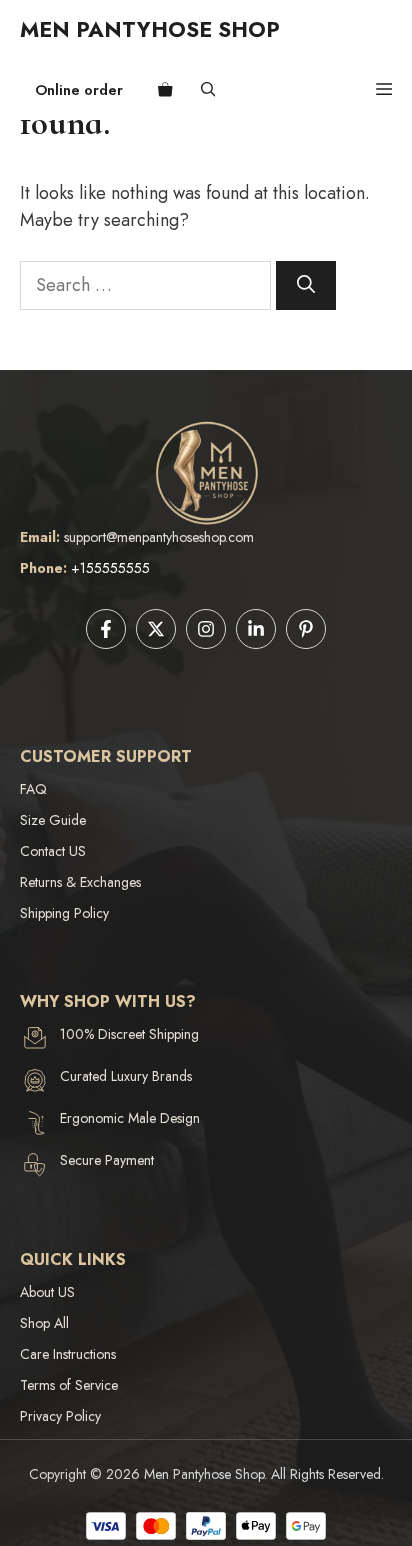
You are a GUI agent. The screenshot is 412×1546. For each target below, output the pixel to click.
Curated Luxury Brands (126, 1076)
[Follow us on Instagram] (206, 629)
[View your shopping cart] (165, 90)
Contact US (53, 851)
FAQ (33, 789)
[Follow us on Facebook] (106, 629)
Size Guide (53, 820)
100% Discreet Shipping (129, 1034)
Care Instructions (68, 1354)
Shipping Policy (64, 913)
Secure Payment (107, 1160)
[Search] (306, 285)
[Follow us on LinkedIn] (256, 629)
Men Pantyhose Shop (150, 29)
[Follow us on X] (156, 629)
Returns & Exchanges (80, 882)
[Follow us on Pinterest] (306, 629)
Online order (79, 89)
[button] (208, 90)
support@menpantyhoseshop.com (159, 537)
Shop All (44, 1323)
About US (47, 1292)
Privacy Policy (60, 1416)
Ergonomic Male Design (130, 1118)
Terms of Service (69, 1385)
